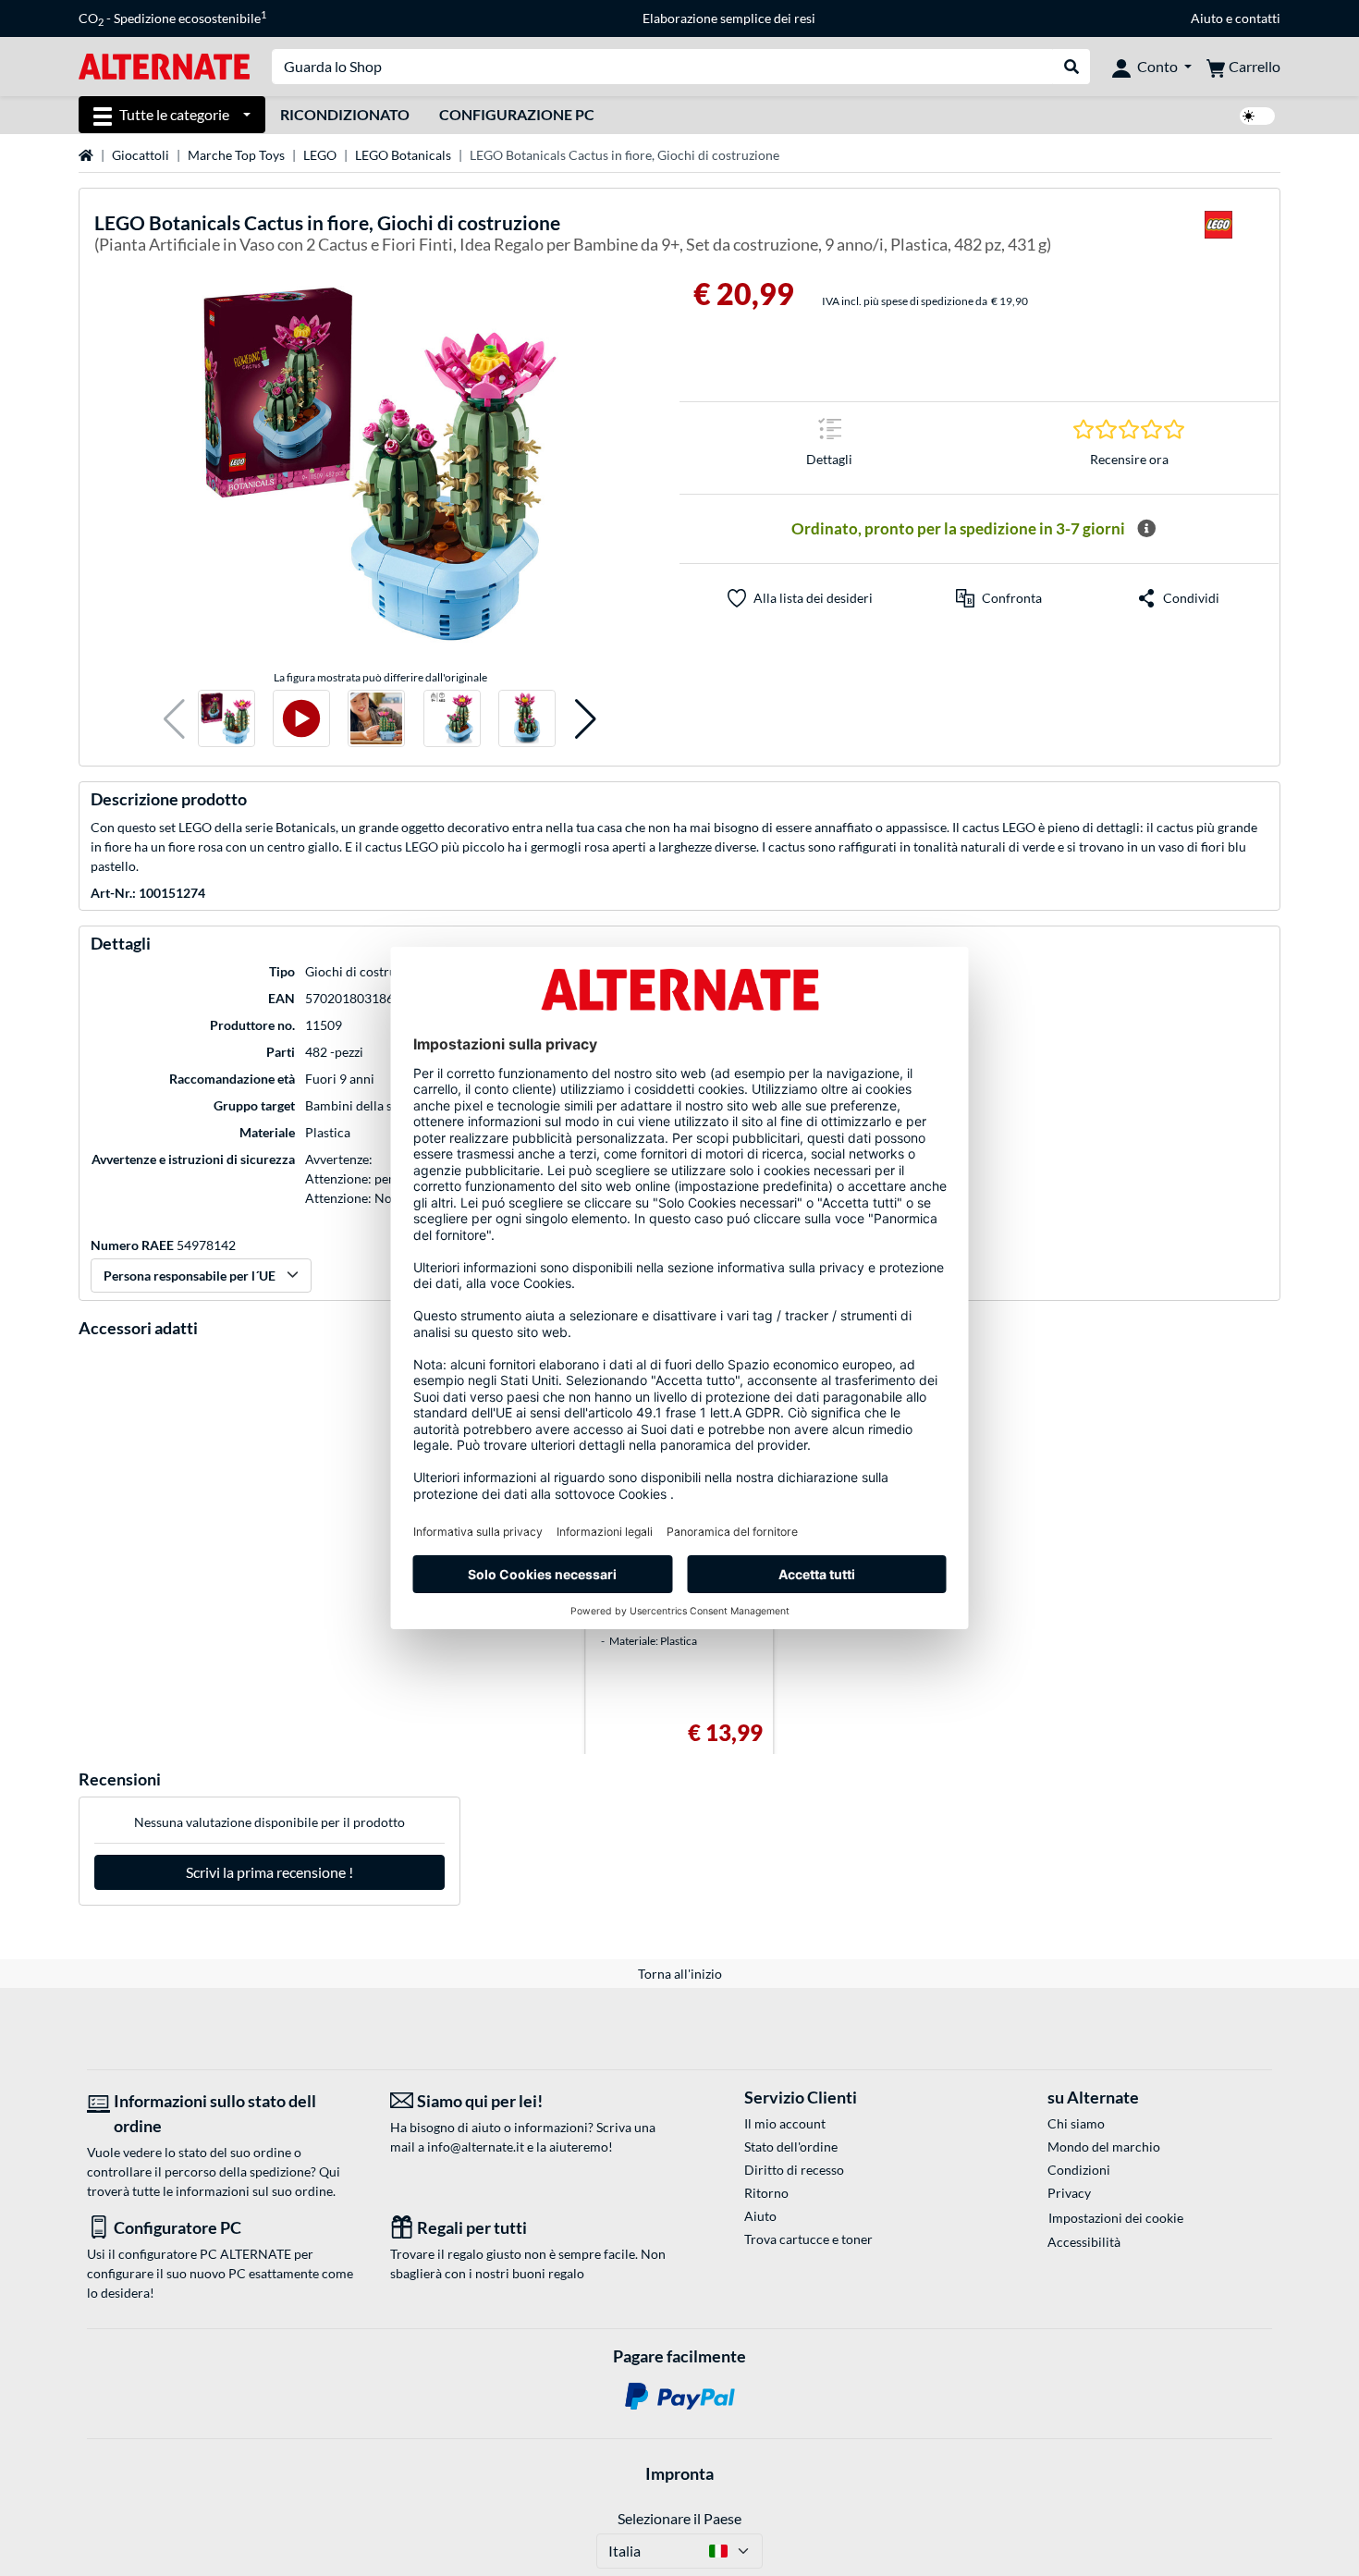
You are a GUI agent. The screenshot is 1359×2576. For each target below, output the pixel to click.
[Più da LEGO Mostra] (1218, 236)
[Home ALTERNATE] (164, 65)
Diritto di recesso (794, 2170)
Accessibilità (1084, 2242)
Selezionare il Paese (679, 2518)
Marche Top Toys (236, 155)
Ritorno (766, 2193)
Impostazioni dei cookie (1116, 2218)
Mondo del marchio (1104, 2147)
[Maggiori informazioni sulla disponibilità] (1146, 529)
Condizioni (1079, 2170)
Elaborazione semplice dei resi (729, 18)
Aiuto (1207, 18)
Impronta (679, 2473)
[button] (174, 719)
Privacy (1069, 2193)
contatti (1258, 18)
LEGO (320, 155)
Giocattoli (141, 155)
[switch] (1257, 116)
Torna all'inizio (680, 1974)
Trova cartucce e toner (808, 2239)
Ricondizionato (345, 114)
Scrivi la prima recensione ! (269, 1872)
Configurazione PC (517, 114)
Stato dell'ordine (791, 2147)
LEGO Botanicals (403, 155)
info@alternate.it (476, 2147)
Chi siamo (1076, 2123)
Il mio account (785, 2123)
